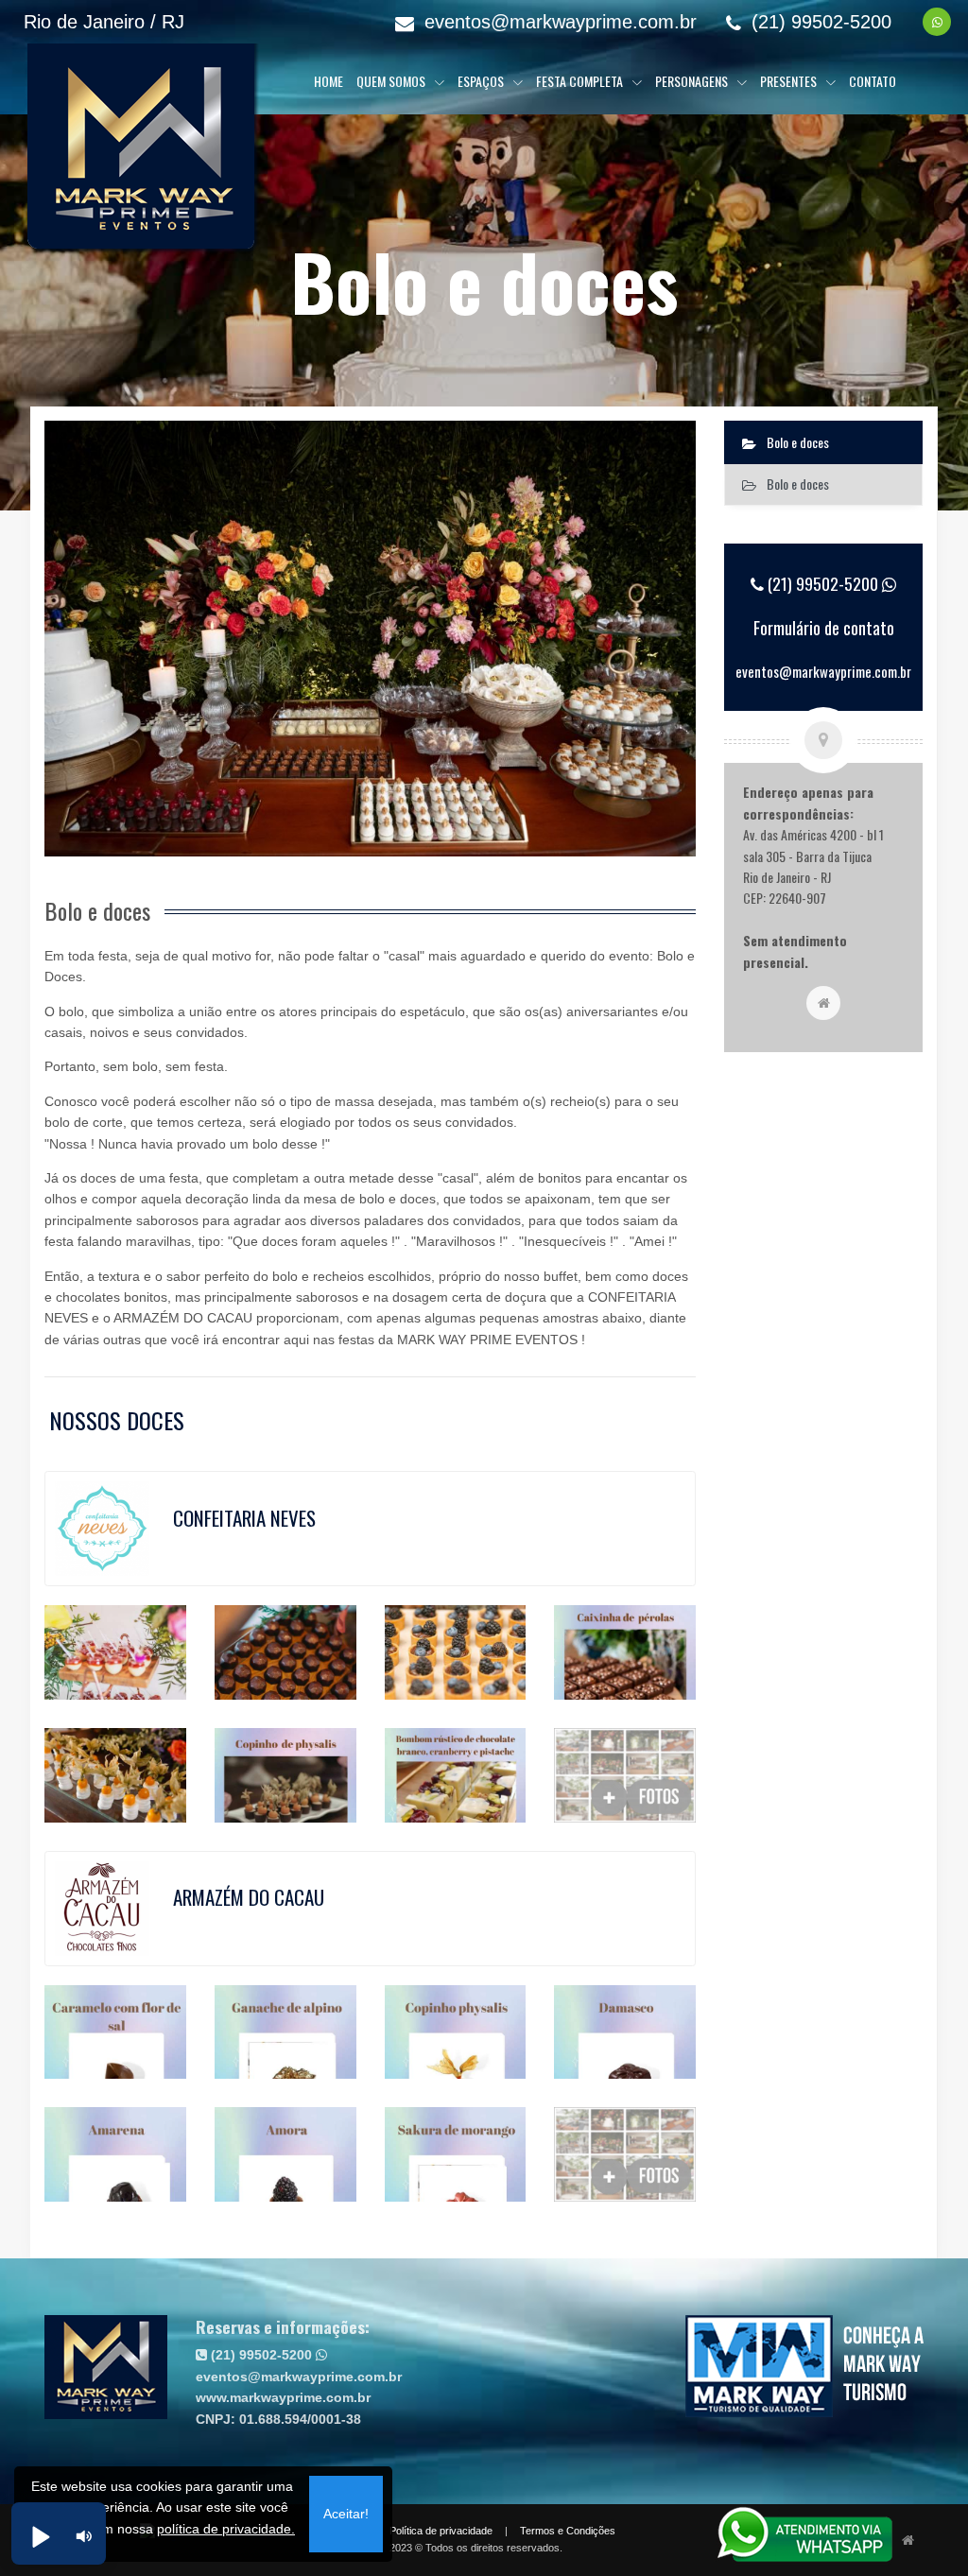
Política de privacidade (441, 2531)
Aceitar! (346, 2514)
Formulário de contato (824, 628)
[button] (40, 2536)
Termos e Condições (568, 2531)
